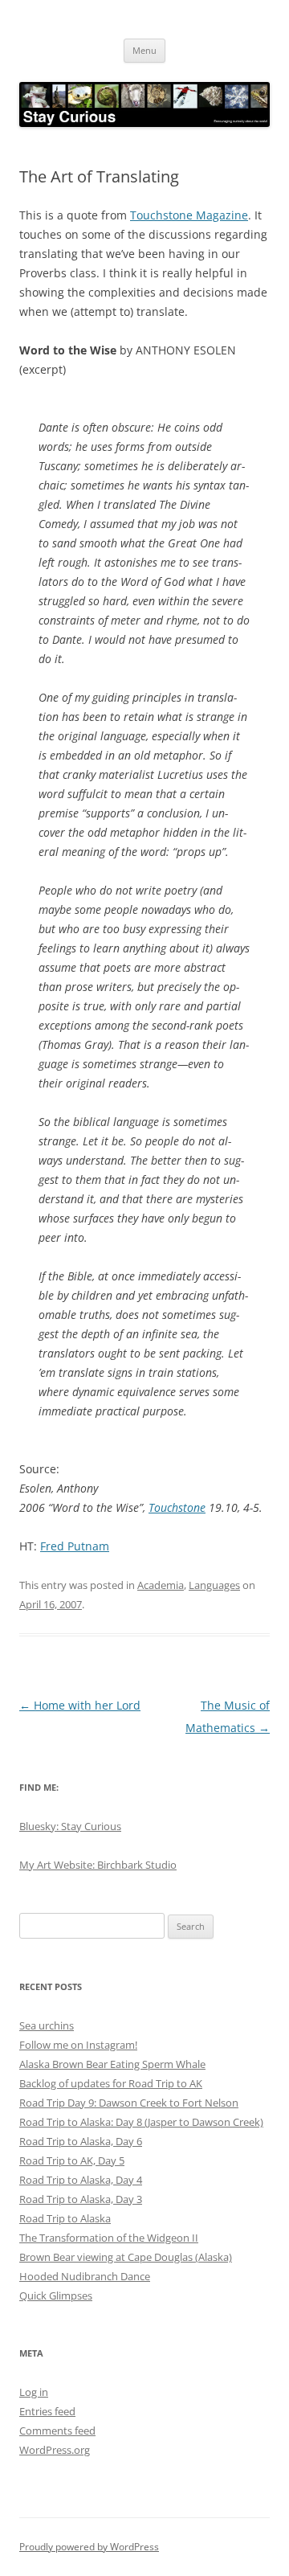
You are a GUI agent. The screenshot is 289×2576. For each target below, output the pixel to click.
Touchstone (177, 1507)
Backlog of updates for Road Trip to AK (111, 2083)
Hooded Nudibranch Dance (85, 2276)
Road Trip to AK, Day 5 (72, 2160)
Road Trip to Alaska (65, 2218)
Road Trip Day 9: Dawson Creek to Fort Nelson (129, 2103)
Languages (214, 1585)
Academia (161, 1585)
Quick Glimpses (56, 2295)
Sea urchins (47, 2025)
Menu (144, 50)
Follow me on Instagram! (78, 2045)
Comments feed (57, 2431)
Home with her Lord (80, 1705)
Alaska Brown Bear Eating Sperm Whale (112, 2064)
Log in (34, 2392)
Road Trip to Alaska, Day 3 (81, 2199)
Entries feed (47, 2411)
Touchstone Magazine (189, 215)
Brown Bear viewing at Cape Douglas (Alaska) (126, 2257)
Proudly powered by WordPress (89, 2547)
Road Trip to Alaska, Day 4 (81, 2180)
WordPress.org (55, 2450)
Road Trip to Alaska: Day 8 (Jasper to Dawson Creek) (141, 2122)
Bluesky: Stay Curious (70, 1826)
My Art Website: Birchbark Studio (98, 1865)
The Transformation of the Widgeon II (109, 2238)
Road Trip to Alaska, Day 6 (81, 2141)
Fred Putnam (75, 1546)
